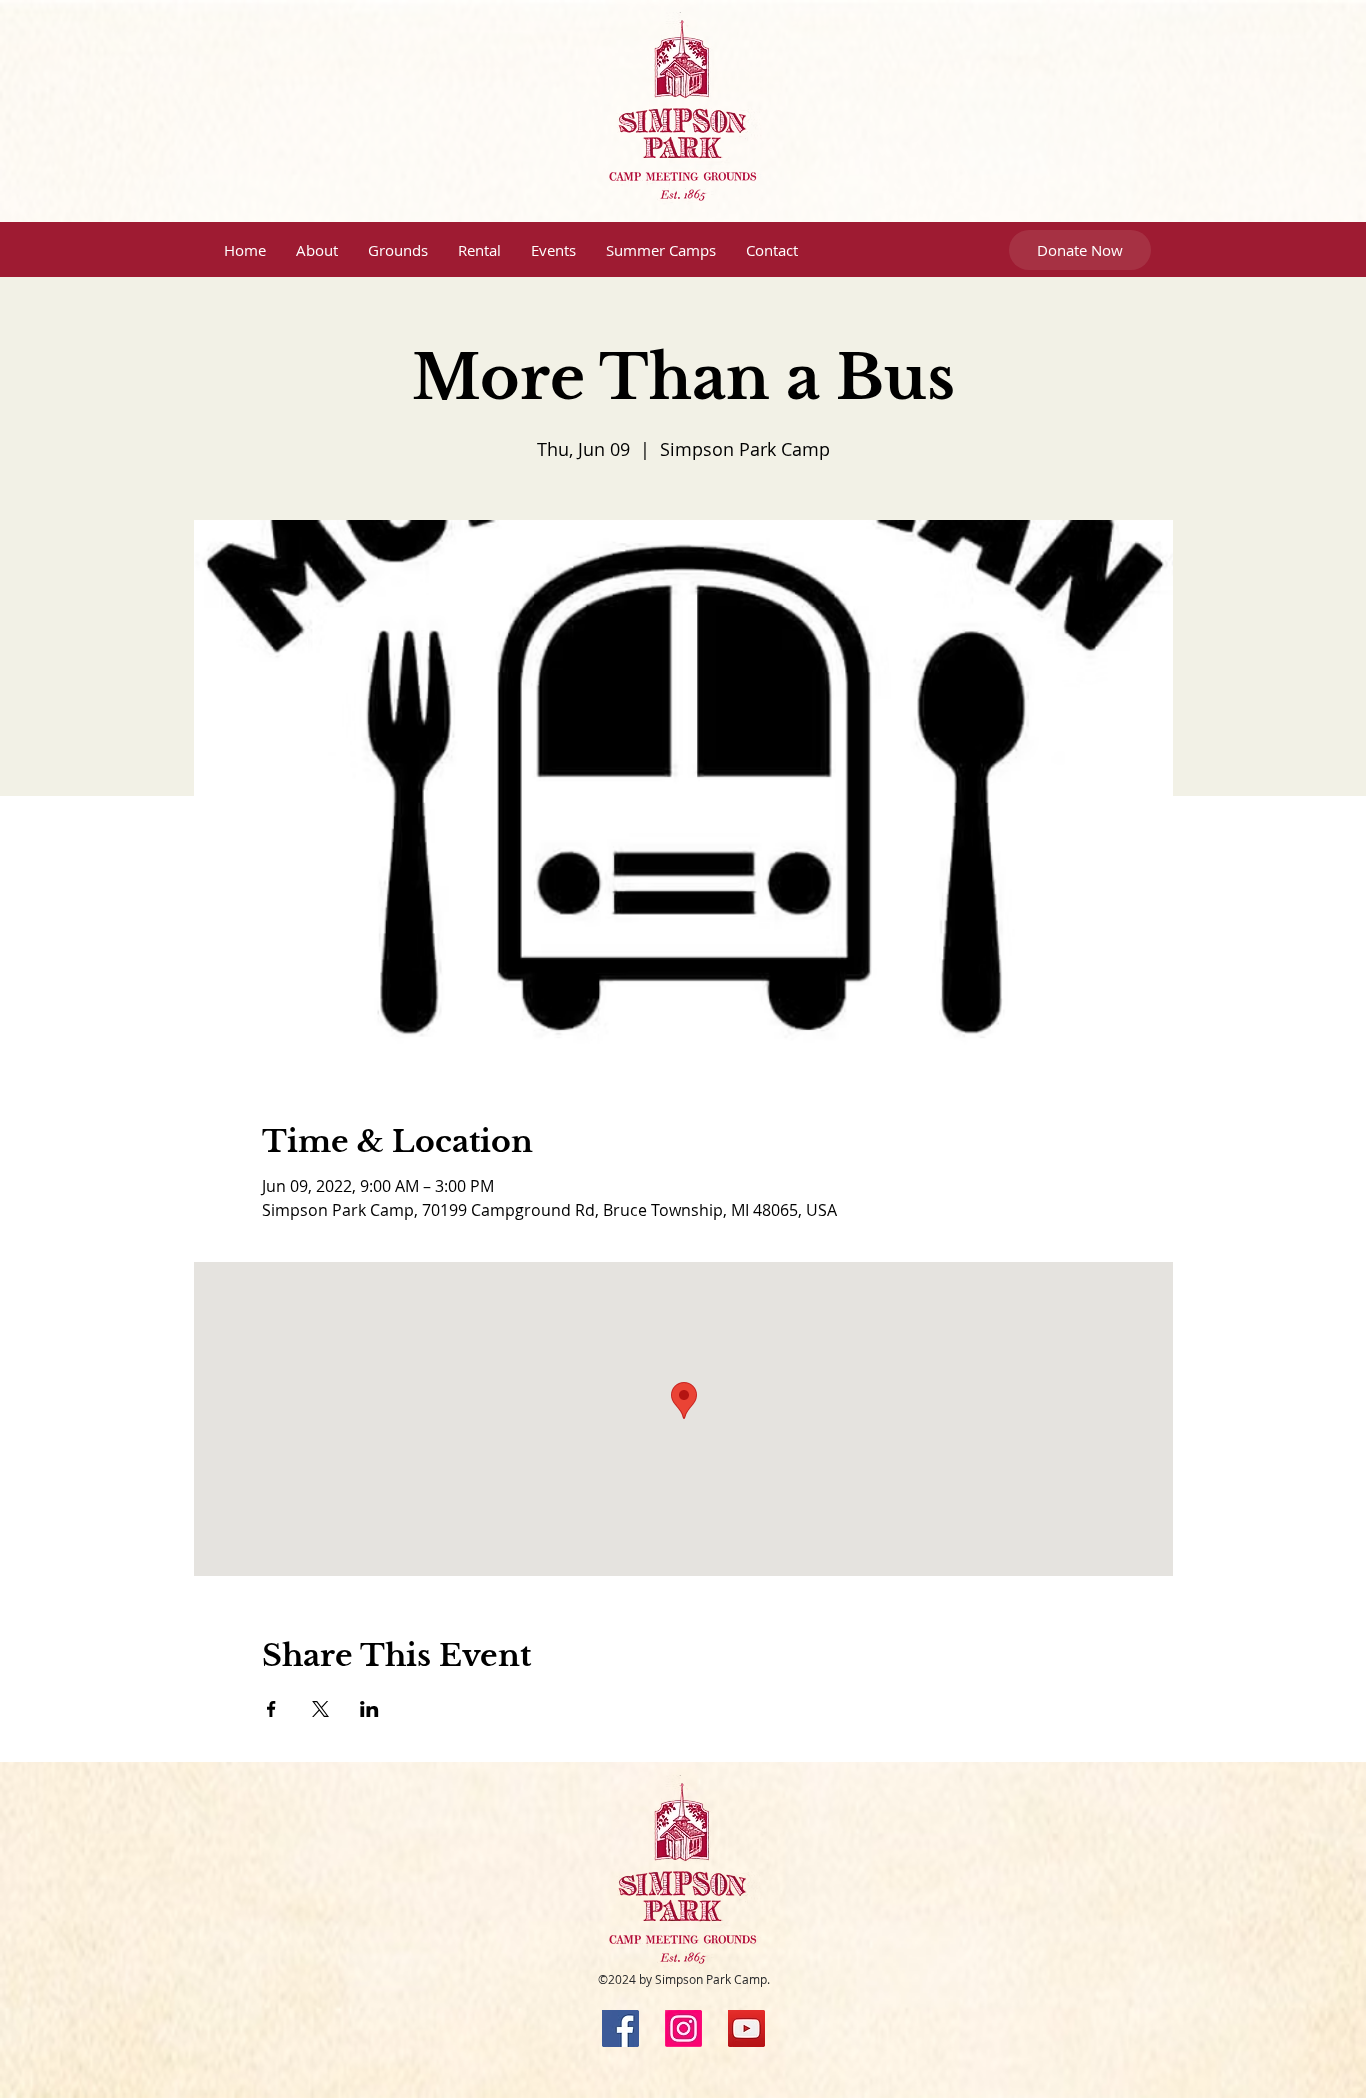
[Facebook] (620, 2028)
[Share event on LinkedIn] (369, 1709)
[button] (317, 250)
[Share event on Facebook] (271, 1709)
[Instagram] (683, 2028)
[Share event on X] (320, 1709)
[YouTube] (746, 2028)
